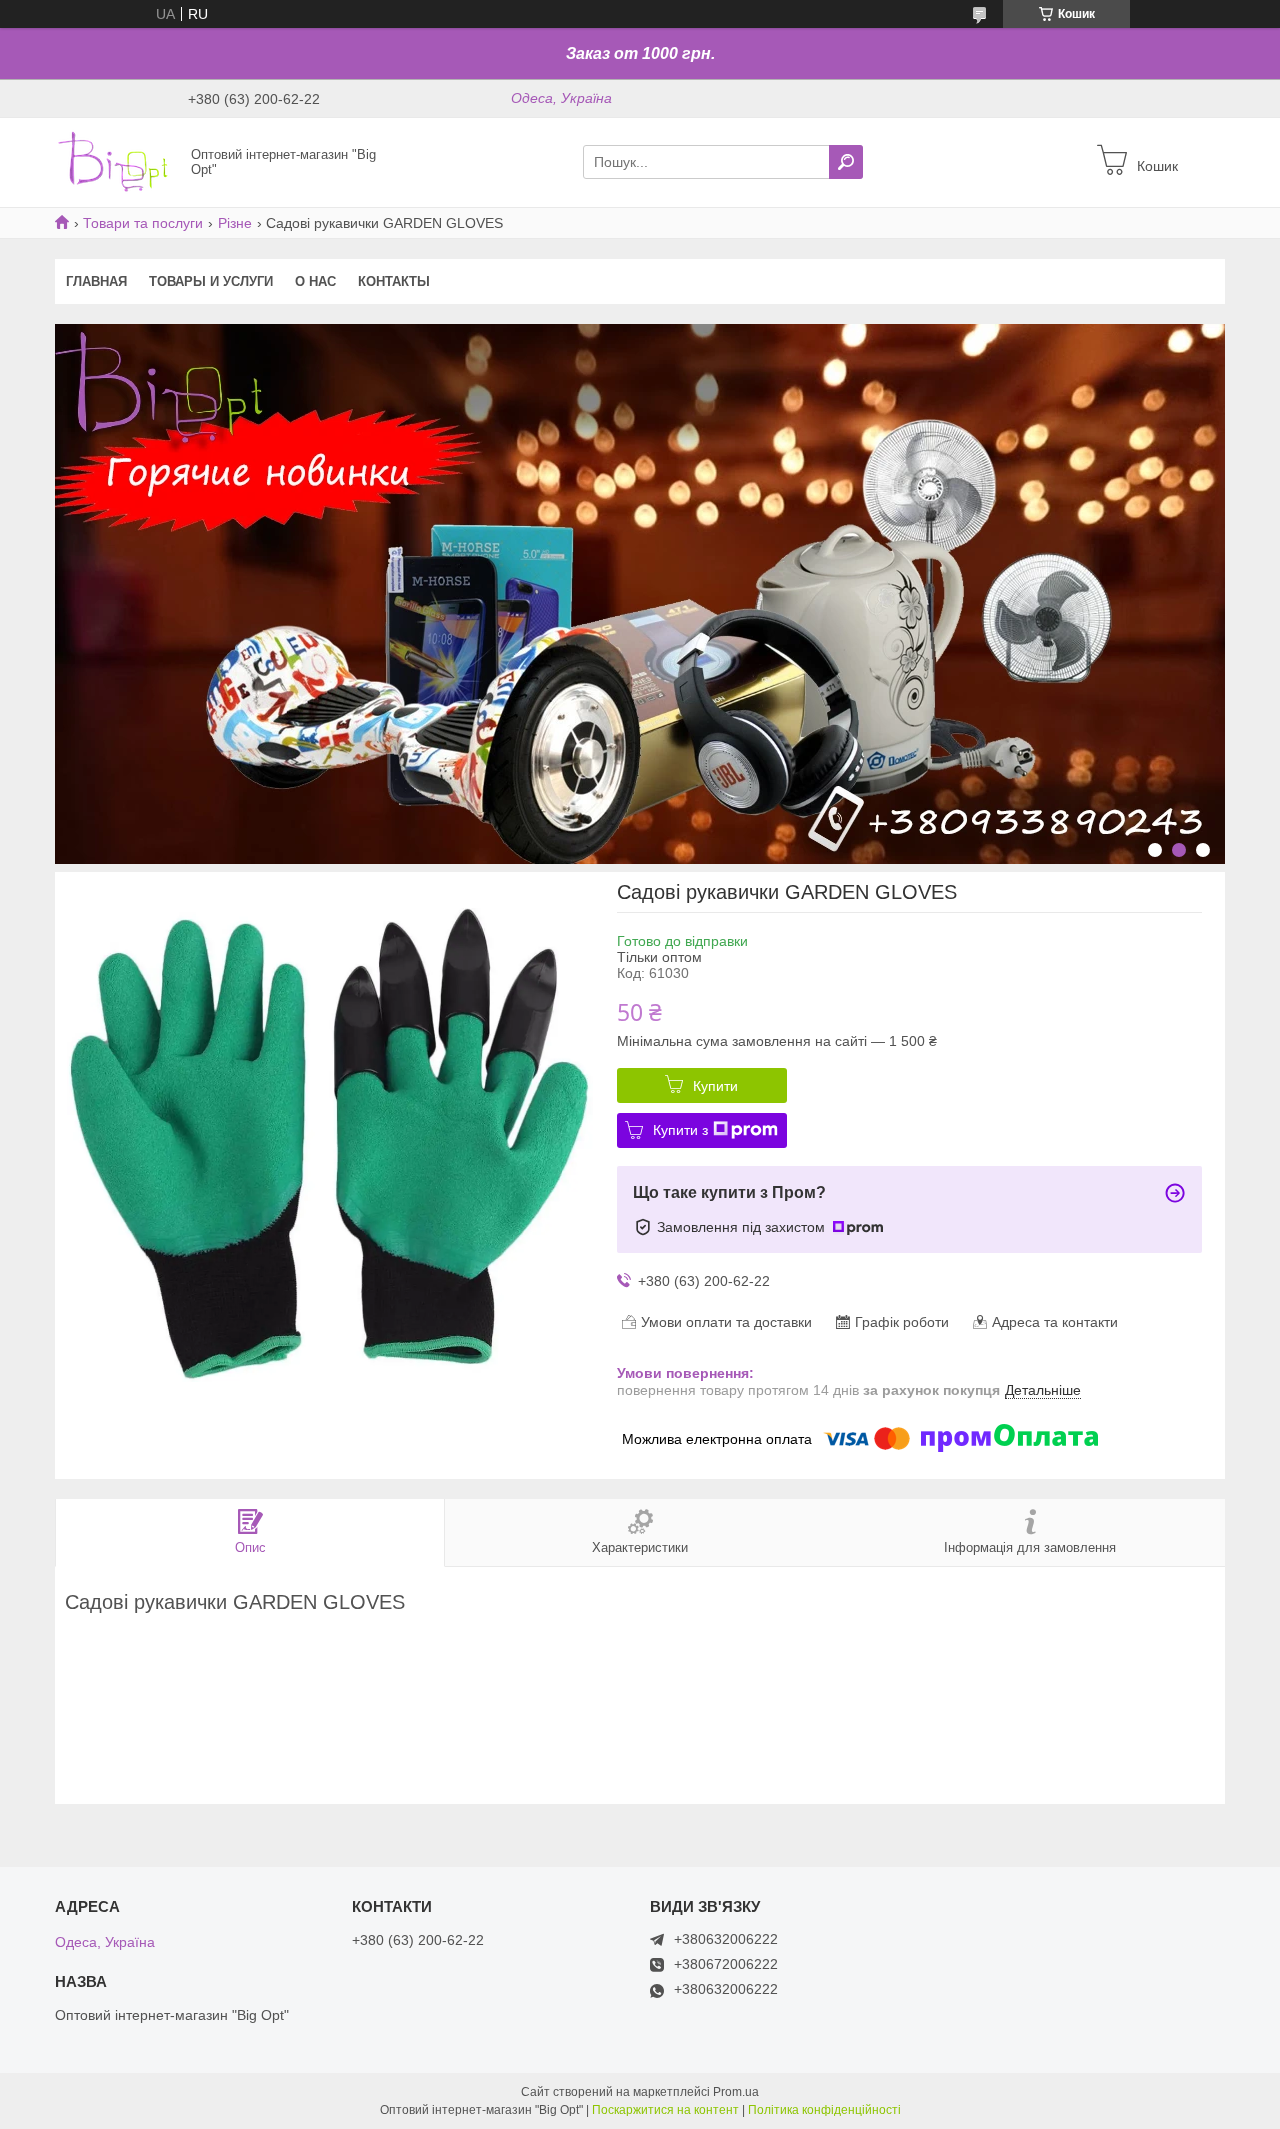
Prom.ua (736, 2092)
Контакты (394, 281)
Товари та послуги (143, 223)
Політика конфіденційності (824, 2110)
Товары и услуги (211, 281)
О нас (315, 281)
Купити (715, 1086)
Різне (235, 223)
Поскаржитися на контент (665, 2110)
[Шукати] (846, 162)
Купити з (680, 1130)
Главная (96, 281)
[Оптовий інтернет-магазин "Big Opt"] (117, 161)
